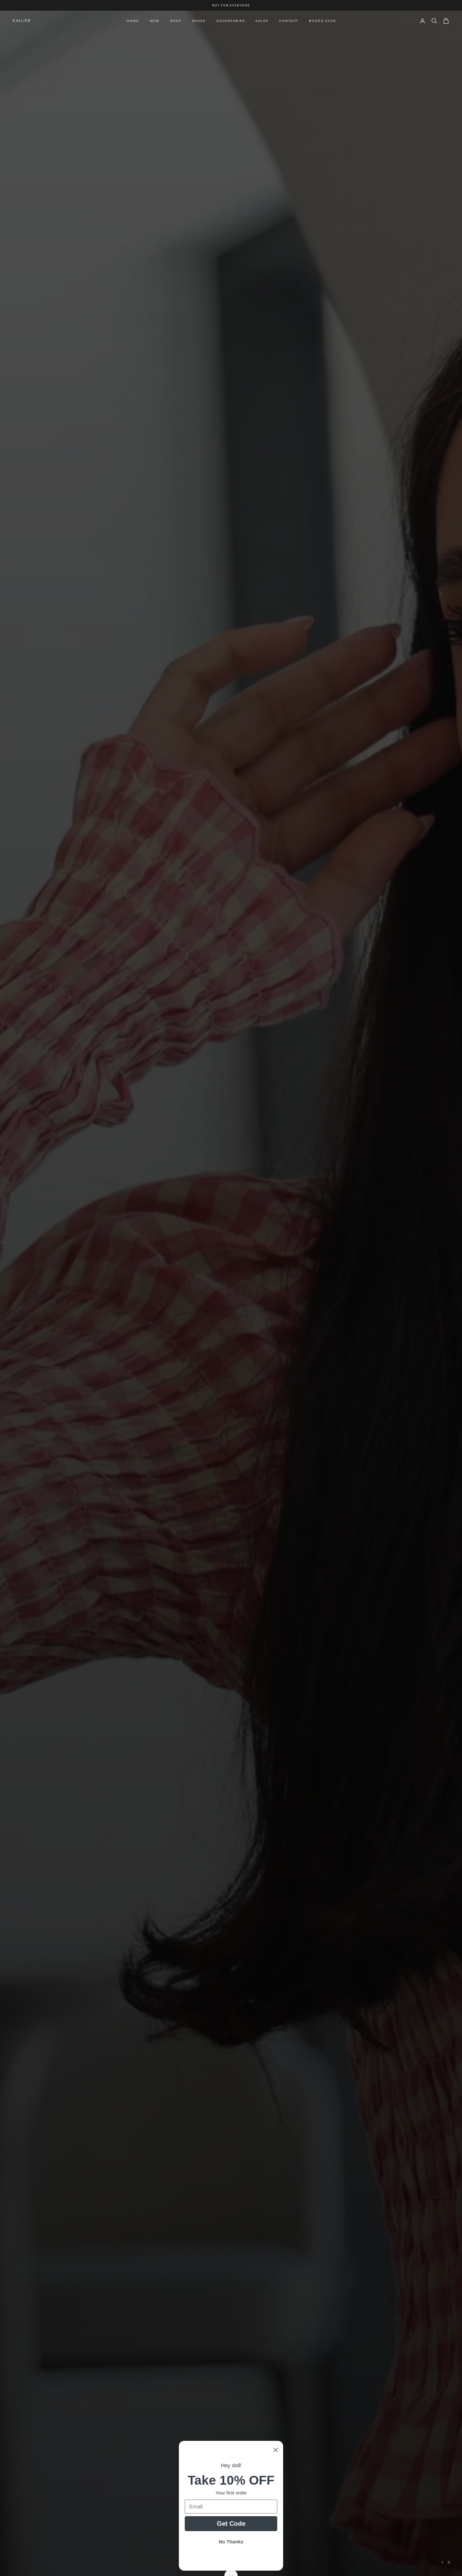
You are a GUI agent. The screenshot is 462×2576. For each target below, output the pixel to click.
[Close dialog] (276, 2450)
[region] (231, 1293)
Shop (176, 21)
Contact (289, 21)
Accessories (231, 21)
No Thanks (231, 2542)
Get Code (231, 2524)
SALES (262, 21)
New (155, 21)
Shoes (199, 21)
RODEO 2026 (322, 21)
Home (133, 21)
